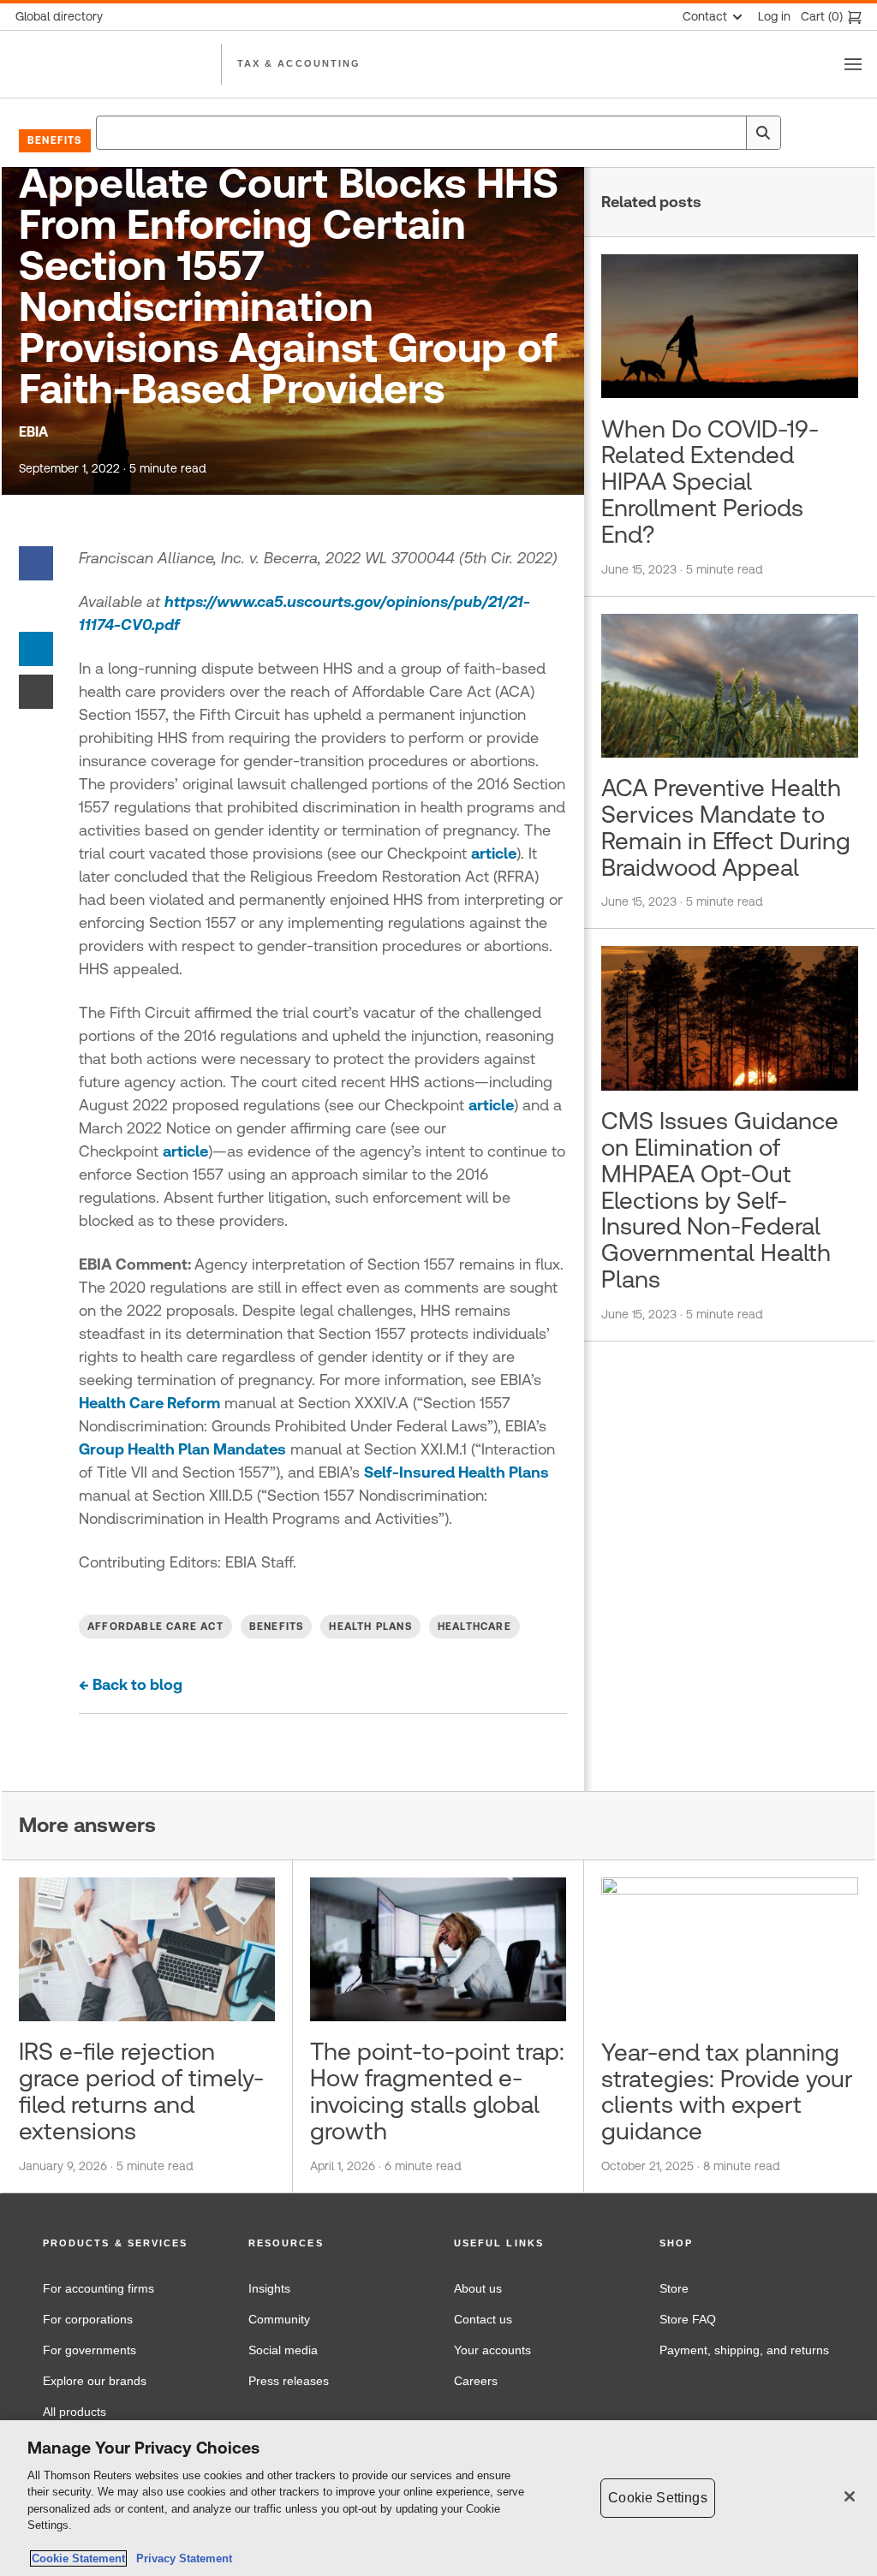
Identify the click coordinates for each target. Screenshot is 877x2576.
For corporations (88, 2319)
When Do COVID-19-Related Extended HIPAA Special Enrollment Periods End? (710, 482)
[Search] (763, 133)
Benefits (55, 140)
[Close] (850, 2496)
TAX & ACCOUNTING (299, 63)
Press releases (289, 2381)
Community (279, 2319)
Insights (269, 2288)
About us (478, 2288)
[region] (438, 2498)
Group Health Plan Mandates (182, 1449)
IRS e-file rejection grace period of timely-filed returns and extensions (141, 2091)
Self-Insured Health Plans (456, 1472)
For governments (89, 2350)
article (494, 853)
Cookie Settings (657, 2498)
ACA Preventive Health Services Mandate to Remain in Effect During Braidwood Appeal (726, 827)
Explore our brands (95, 2381)
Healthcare (474, 1627)
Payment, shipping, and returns (744, 2350)
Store (674, 2288)
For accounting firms (98, 2288)
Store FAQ (688, 2319)
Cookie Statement (78, 2558)
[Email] (36, 690)
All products (75, 2412)
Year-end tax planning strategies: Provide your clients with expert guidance (727, 2091)
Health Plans (370, 1627)
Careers (476, 2381)
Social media (283, 2350)
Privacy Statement (181, 2558)
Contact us (483, 2319)
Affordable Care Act (155, 1627)
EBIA (33, 432)
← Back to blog (131, 1684)
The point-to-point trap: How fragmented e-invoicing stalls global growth (437, 2091)
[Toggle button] (853, 64)
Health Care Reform (149, 1403)
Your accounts (492, 2350)
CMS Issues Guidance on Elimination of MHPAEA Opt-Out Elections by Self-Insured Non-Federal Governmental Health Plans (720, 1200)
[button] (130, 2243)
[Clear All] (730, 133)
